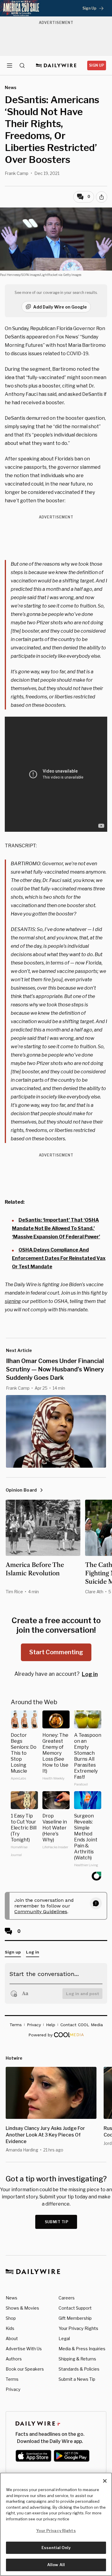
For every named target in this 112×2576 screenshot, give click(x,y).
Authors (14, 2359)
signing (13, 1301)
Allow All (56, 2565)
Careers (67, 2298)
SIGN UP (97, 65)
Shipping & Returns (77, 2359)
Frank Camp (17, 173)
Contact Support (75, 2308)
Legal (64, 2338)
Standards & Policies (79, 2369)
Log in (90, 1674)
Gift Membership (75, 2318)
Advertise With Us (24, 2349)
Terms (12, 2379)
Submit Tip (57, 2222)
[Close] (105, 2481)
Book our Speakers (25, 2369)
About (12, 2338)
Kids (10, 2328)
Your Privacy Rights (78, 2328)
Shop (11, 2318)
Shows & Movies (22, 2308)
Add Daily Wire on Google (60, 307)
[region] (56, 2524)
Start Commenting (56, 1652)
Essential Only (56, 2548)
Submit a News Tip (77, 2379)
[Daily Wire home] (56, 65)
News (11, 2298)
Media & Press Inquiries (82, 2349)
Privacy (13, 2389)
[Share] (102, 197)
